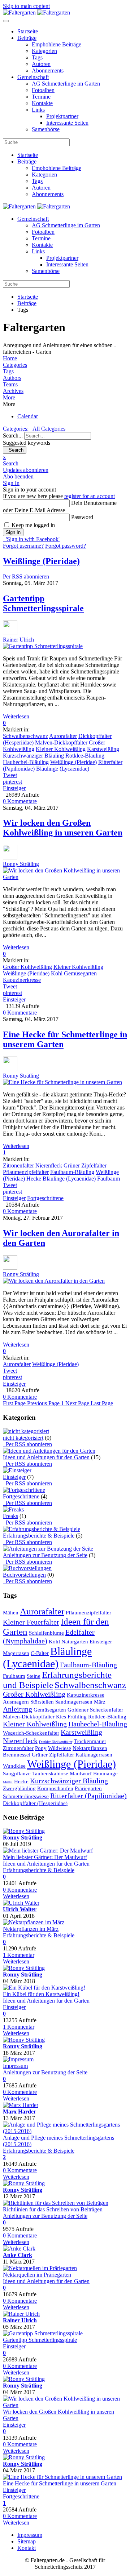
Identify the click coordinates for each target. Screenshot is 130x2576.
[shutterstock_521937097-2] (48, 1851)
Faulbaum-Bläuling (72, 1172)
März (100, 1702)
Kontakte (42, 103)
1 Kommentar (19, 1955)
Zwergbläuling (19, 1788)
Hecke (34, 1179)
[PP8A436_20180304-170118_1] (44, 1988)
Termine (41, 97)
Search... (13, 435)
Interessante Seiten (67, 123)
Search (15, 450)
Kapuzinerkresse (22, 980)
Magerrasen (16, 1653)
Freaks (10, 1516)
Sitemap (27, 2541)
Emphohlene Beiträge (57, 44)
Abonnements (48, 70)
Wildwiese (60, 1748)
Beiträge (27, 38)
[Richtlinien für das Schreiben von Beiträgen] (56, 2203)
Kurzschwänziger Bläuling (33, 756)
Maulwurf (81, 1774)
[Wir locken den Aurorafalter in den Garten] (54, 1281)
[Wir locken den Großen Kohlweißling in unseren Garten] (65, 877)
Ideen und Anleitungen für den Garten (46, 1457)
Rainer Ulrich (18, 640)
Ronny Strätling (21, 864)
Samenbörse (46, 129)
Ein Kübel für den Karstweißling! (41, 1994)
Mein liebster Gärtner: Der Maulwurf (45, 1857)
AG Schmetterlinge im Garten (66, 84)
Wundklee (14, 1766)
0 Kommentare (20, 801)
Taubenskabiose (50, 1774)
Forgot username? (23, 546)
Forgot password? (66, 546)
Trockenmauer (90, 1741)
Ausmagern (16, 1702)
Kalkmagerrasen (94, 1755)
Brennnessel (17, 1755)
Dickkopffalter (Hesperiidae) (35, 1803)
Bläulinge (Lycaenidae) (63, 769)
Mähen (11, 1613)
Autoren (41, 64)
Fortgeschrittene (45, 1198)
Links (38, 110)
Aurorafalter (63, 736)
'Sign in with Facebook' (31, 539)
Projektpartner (62, 116)
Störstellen (42, 1702)
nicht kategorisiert (23, 1438)
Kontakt (27, 2548)
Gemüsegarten (80, 973)
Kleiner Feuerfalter (31, 1622)
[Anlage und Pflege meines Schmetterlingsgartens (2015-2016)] (65, 2131)
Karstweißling (103, 749)
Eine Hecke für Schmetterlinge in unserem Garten (60, 2483)
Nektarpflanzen (90, 1748)
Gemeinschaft (33, 77)
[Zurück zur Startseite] (36, 13)
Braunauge (105, 1774)
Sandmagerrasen (74, 1702)
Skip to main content (26, 6)
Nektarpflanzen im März (31, 1929)
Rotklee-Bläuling (85, 756)
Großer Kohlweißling (27, 967)
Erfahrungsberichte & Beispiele (39, 1536)
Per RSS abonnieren (26, 576)
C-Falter (40, 1653)
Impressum (15, 2066)
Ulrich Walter (20, 1909)
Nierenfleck (49, 1165)
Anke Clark (18, 2255)
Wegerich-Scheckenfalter (31, 1733)
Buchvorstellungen (24, 1575)
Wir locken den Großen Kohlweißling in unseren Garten (63, 828)
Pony (41, 1748)
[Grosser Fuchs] (34, 1922)
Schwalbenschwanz (25, 736)
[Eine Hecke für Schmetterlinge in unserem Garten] (62, 1082)
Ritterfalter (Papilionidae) (88, 1796)
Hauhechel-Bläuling (26, 762)
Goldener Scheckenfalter (95, 1710)
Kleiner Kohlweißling (61, 749)
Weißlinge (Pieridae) (73, 762)
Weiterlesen (16, 716)
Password (82, 517)
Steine (34, 1676)
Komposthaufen (55, 1788)
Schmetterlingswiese (26, 1796)
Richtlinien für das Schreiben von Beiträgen (53, 2209)
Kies (61, 1717)
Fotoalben (43, 90)
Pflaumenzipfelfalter (26, 1172)
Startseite (28, 31)
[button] (65, 398)
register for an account (90, 496)
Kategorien (44, 51)
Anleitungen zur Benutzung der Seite (45, 1555)
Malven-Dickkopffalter (61, 742)
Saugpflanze (17, 1774)
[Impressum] (18, 2059)
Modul (8, 1782)
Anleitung (18, 1709)
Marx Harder (19, 2112)
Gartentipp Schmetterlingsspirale (43, 603)
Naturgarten (75, 1642)
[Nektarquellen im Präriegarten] (40, 2268)
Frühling (77, 1717)
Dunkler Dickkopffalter (56, 1742)
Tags (37, 57)
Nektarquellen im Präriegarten (37, 2275)
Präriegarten (88, 1788)
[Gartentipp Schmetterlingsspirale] (43, 646)
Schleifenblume (46, 1633)
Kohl (57, 973)
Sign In (13, 532)
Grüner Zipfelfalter (85, 1165)
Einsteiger (14, 788)
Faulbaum (109, 1179)
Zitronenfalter (18, 1165)
